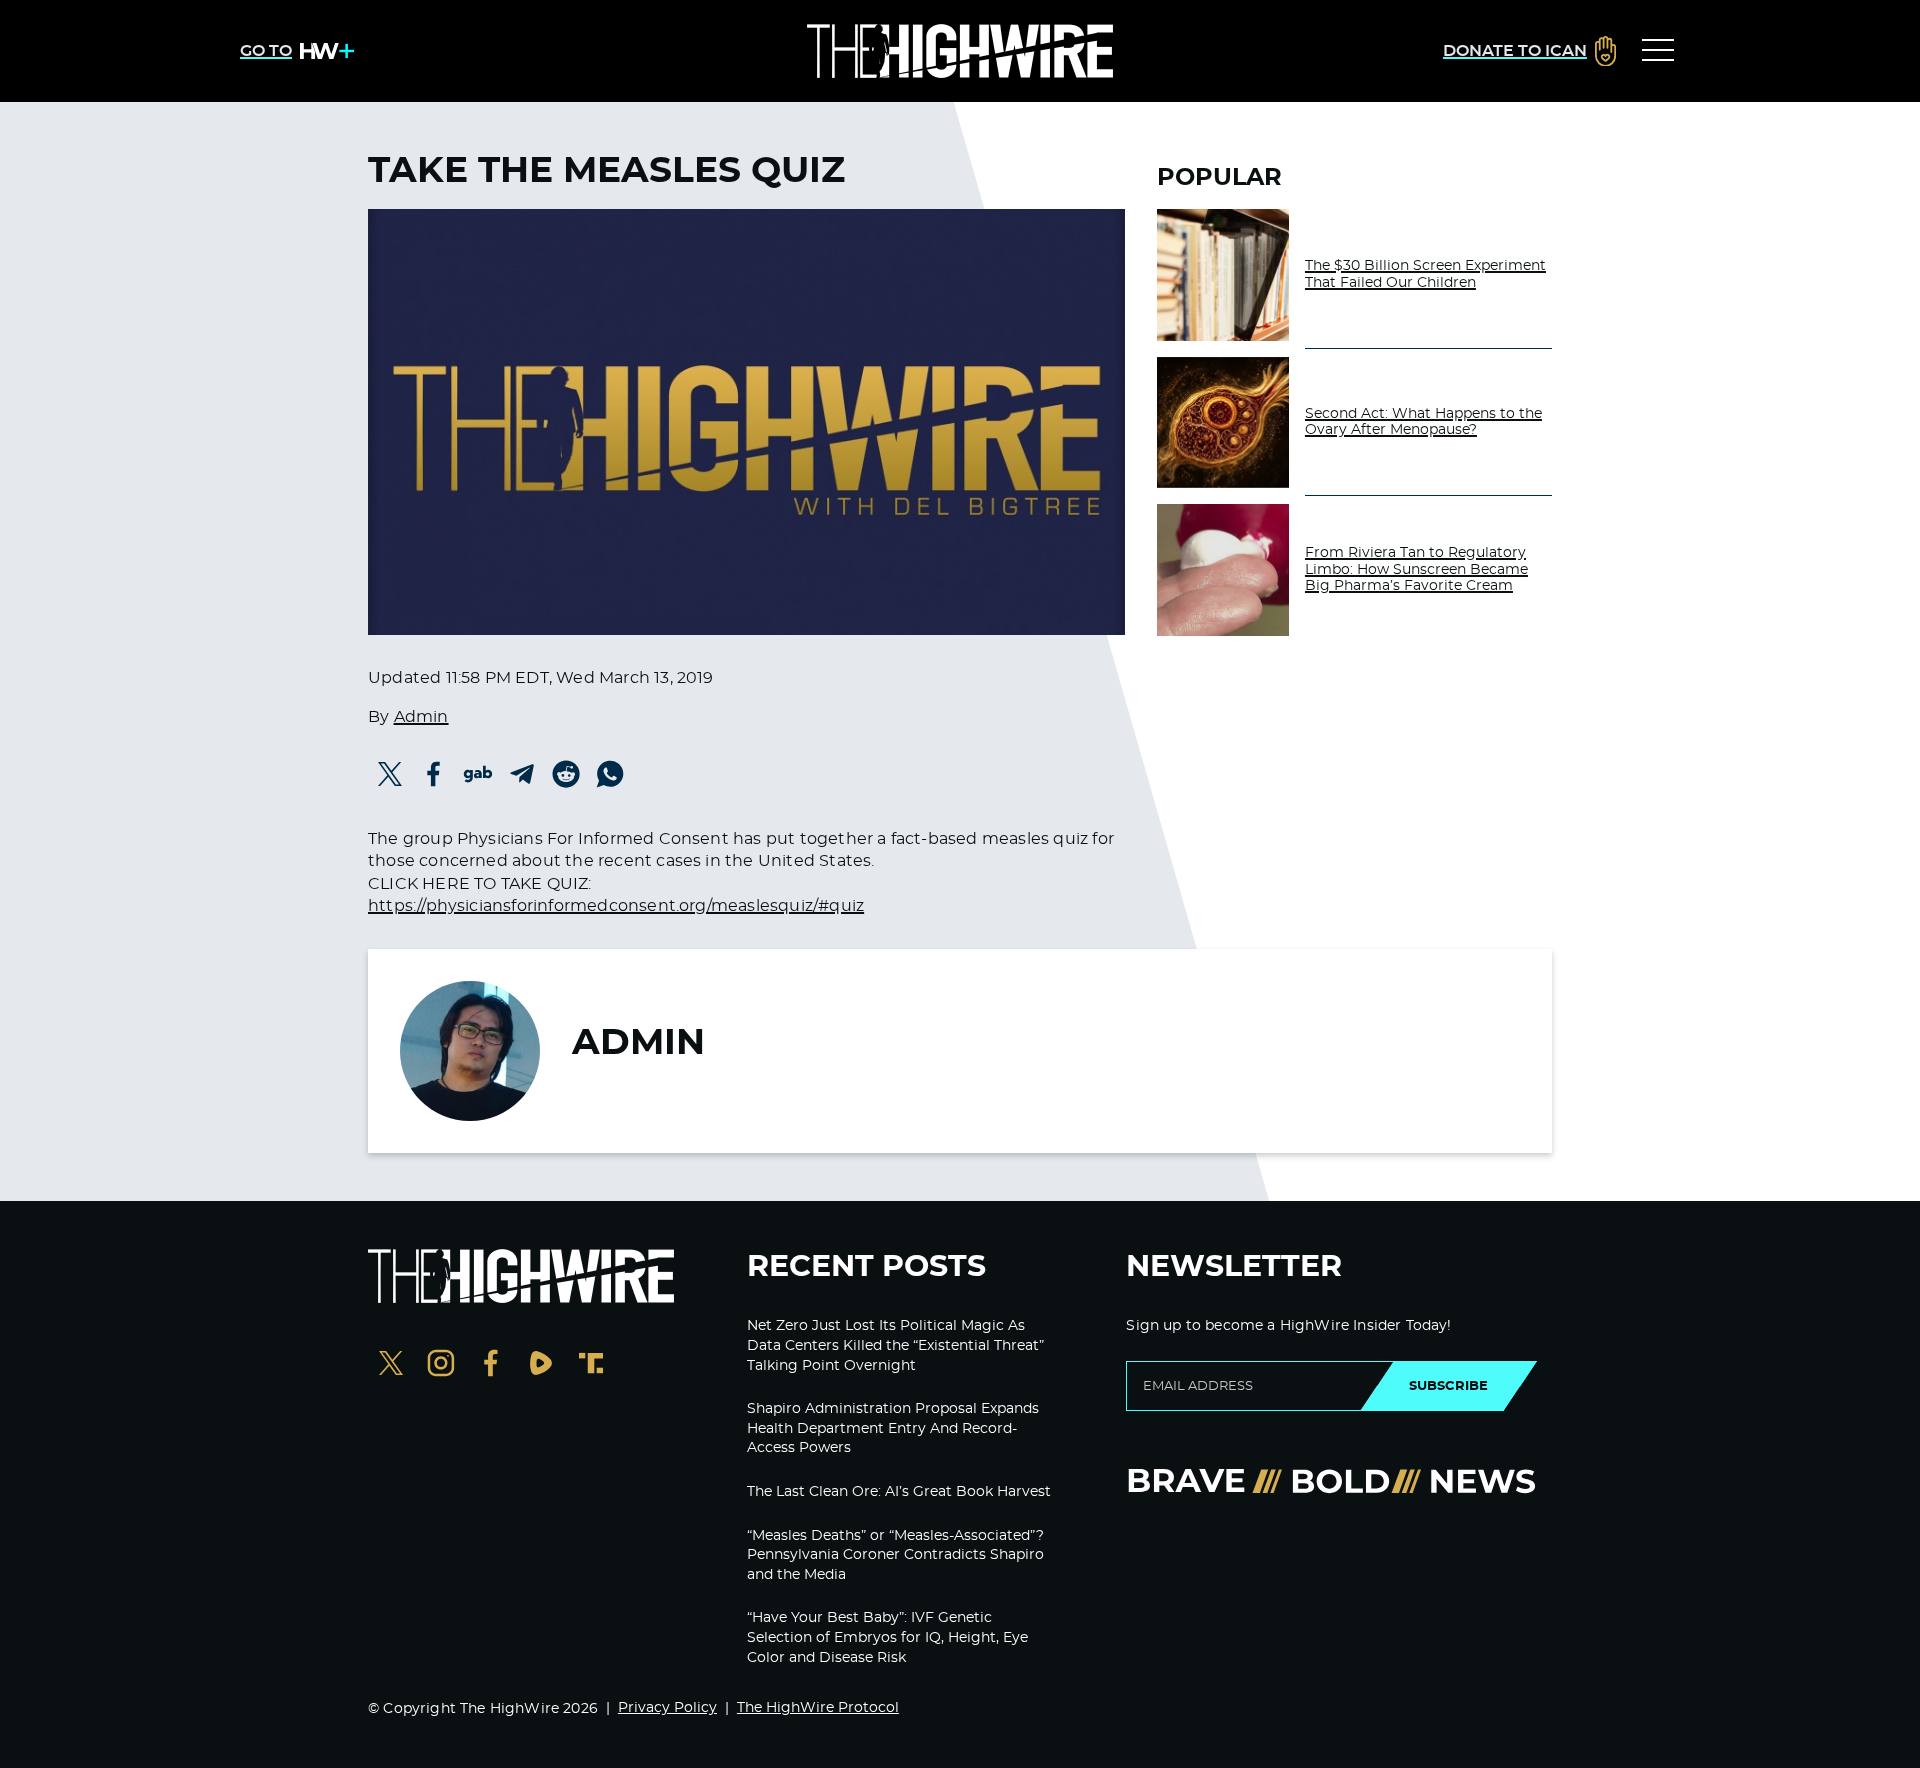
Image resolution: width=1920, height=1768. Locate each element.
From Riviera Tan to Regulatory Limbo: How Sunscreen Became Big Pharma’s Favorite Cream (1416, 570)
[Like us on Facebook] (491, 1365)
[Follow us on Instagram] (441, 1365)
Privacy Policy (667, 1708)
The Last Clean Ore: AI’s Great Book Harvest (899, 1492)
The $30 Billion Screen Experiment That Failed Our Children (1425, 274)
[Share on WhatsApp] (610, 774)
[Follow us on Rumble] (541, 1365)
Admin (421, 717)
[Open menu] (1658, 51)
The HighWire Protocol (818, 1708)
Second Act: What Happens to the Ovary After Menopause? (1423, 422)
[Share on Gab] (478, 774)
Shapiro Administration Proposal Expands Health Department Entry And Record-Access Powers (893, 1428)
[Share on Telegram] (522, 774)
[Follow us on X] (391, 1365)
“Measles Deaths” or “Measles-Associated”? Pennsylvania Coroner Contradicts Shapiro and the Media (895, 1555)
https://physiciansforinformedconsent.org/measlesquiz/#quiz (616, 906)
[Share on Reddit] (566, 774)
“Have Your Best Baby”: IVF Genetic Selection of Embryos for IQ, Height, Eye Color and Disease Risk (887, 1637)
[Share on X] (390, 774)
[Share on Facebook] (434, 774)
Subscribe (1448, 1386)
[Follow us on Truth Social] (591, 1365)
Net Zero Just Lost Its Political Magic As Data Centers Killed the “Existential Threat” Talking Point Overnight (895, 1345)
